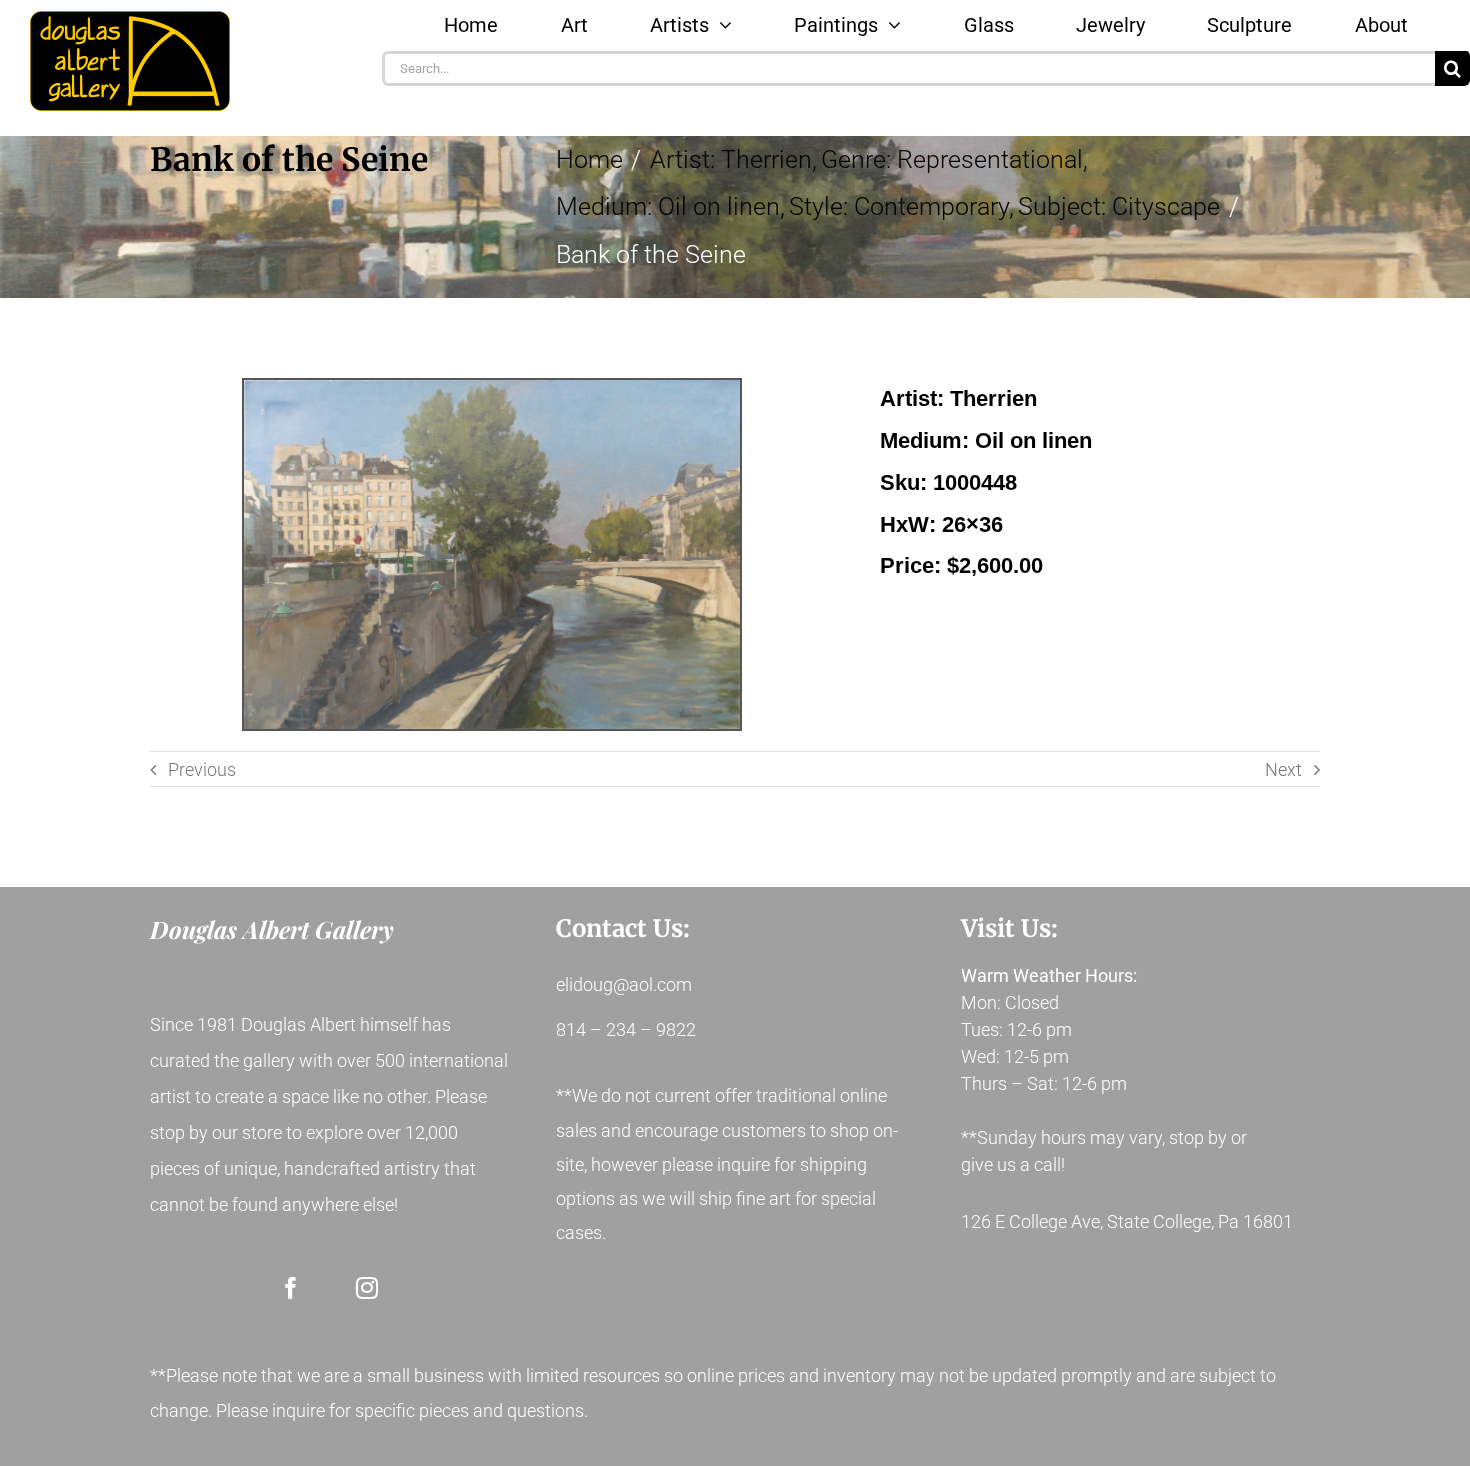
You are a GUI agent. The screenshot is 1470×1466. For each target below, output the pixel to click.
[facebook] (291, 1288)
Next (1283, 769)
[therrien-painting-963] (492, 554)
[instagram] (367, 1288)
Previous (202, 769)
